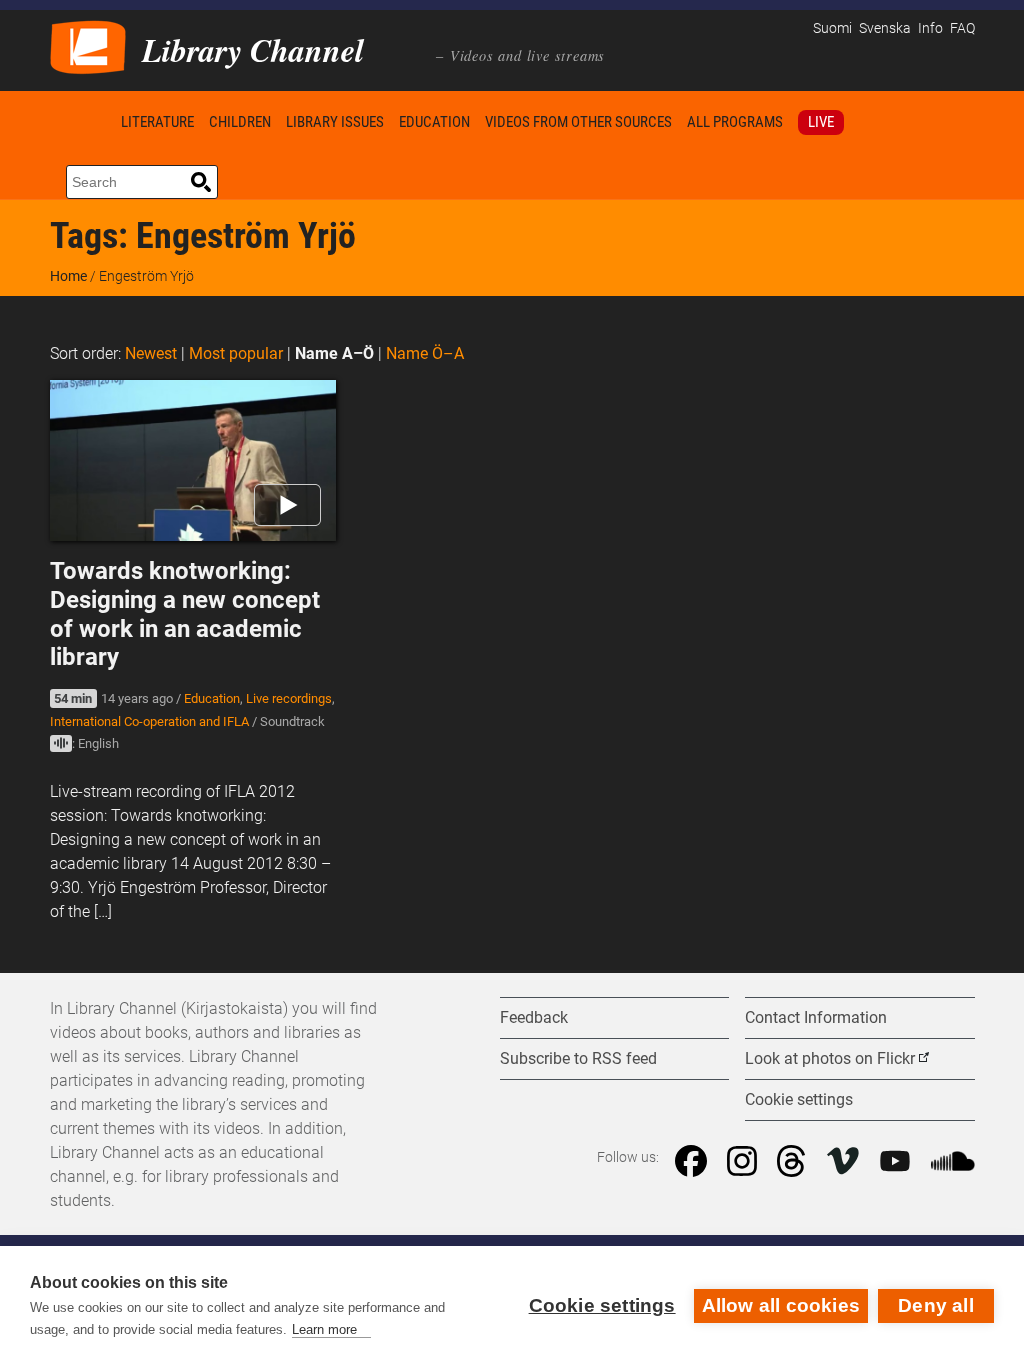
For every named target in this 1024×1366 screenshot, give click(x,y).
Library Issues (335, 122)
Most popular (236, 353)
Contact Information (816, 1017)
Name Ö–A (425, 353)
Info (930, 28)
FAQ (962, 28)
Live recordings (289, 698)
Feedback (534, 1017)
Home (82, 121)
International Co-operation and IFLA (149, 721)
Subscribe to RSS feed (578, 1058)
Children (240, 122)
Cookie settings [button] (799, 1099)
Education (434, 122)
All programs (735, 122)
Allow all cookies (781, 1305)
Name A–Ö (334, 353)
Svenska (885, 28)
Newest (151, 353)
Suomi (832, 28)
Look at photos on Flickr (830, 1058)
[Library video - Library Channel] (88, 45)
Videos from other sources (578, 122)
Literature (157, 122)
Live (821, 122)
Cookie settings (602, 1305)
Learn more (324, 1329)
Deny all (936, 1305)
